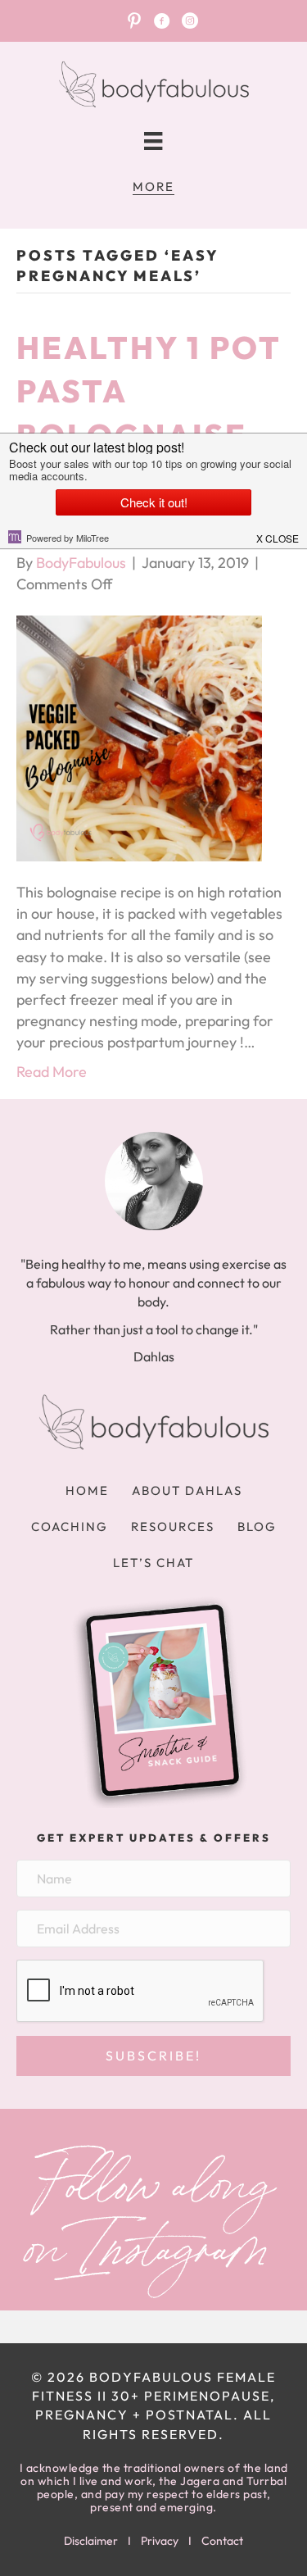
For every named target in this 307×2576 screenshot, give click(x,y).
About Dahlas (187, 1490)
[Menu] (153, 141)
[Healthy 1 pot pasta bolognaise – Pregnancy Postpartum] (139, 736)
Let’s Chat (153, 1563)
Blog (257, 1527)
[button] (153, 2056)
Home (87, 1490)
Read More (52, 1072)
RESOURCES (173, 1527)
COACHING (70, 1527)
